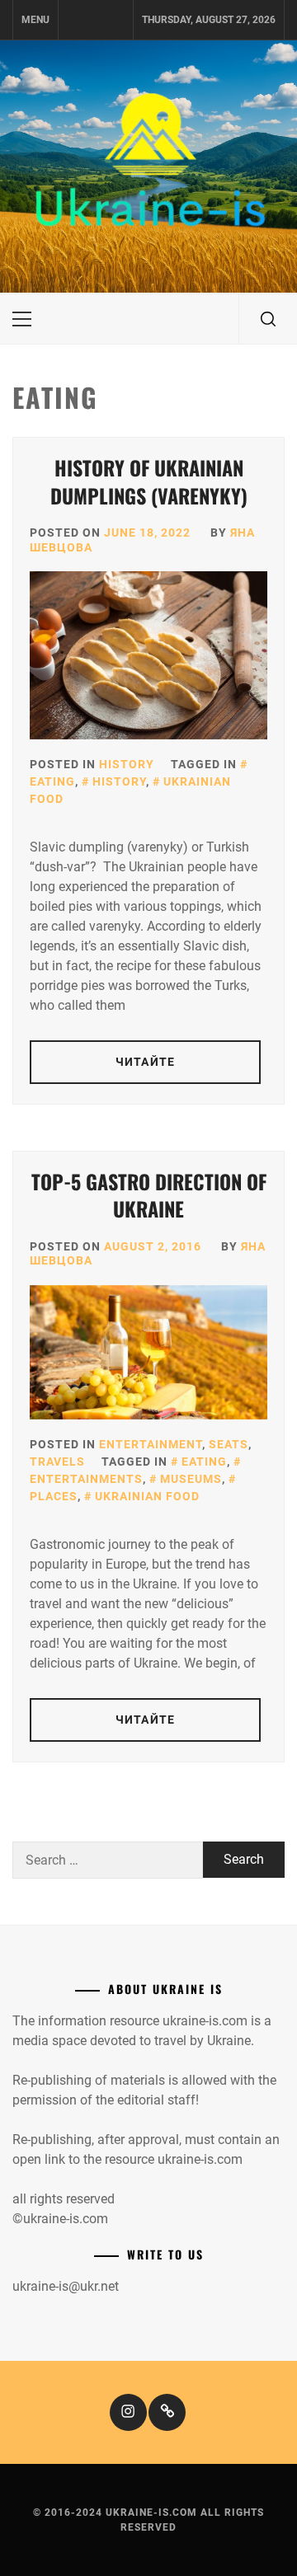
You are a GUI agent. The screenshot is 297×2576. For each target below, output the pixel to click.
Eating (204, 1462)
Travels (57, 1462)
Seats (229, 1444)
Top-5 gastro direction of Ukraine (149, 1195)
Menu (35, 20)
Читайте (145, 1062)
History (127, 764)
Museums (191, 1479)
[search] (268, 319)
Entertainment (151, 1444)
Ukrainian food (147, 1496)
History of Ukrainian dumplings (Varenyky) (149, 481)
